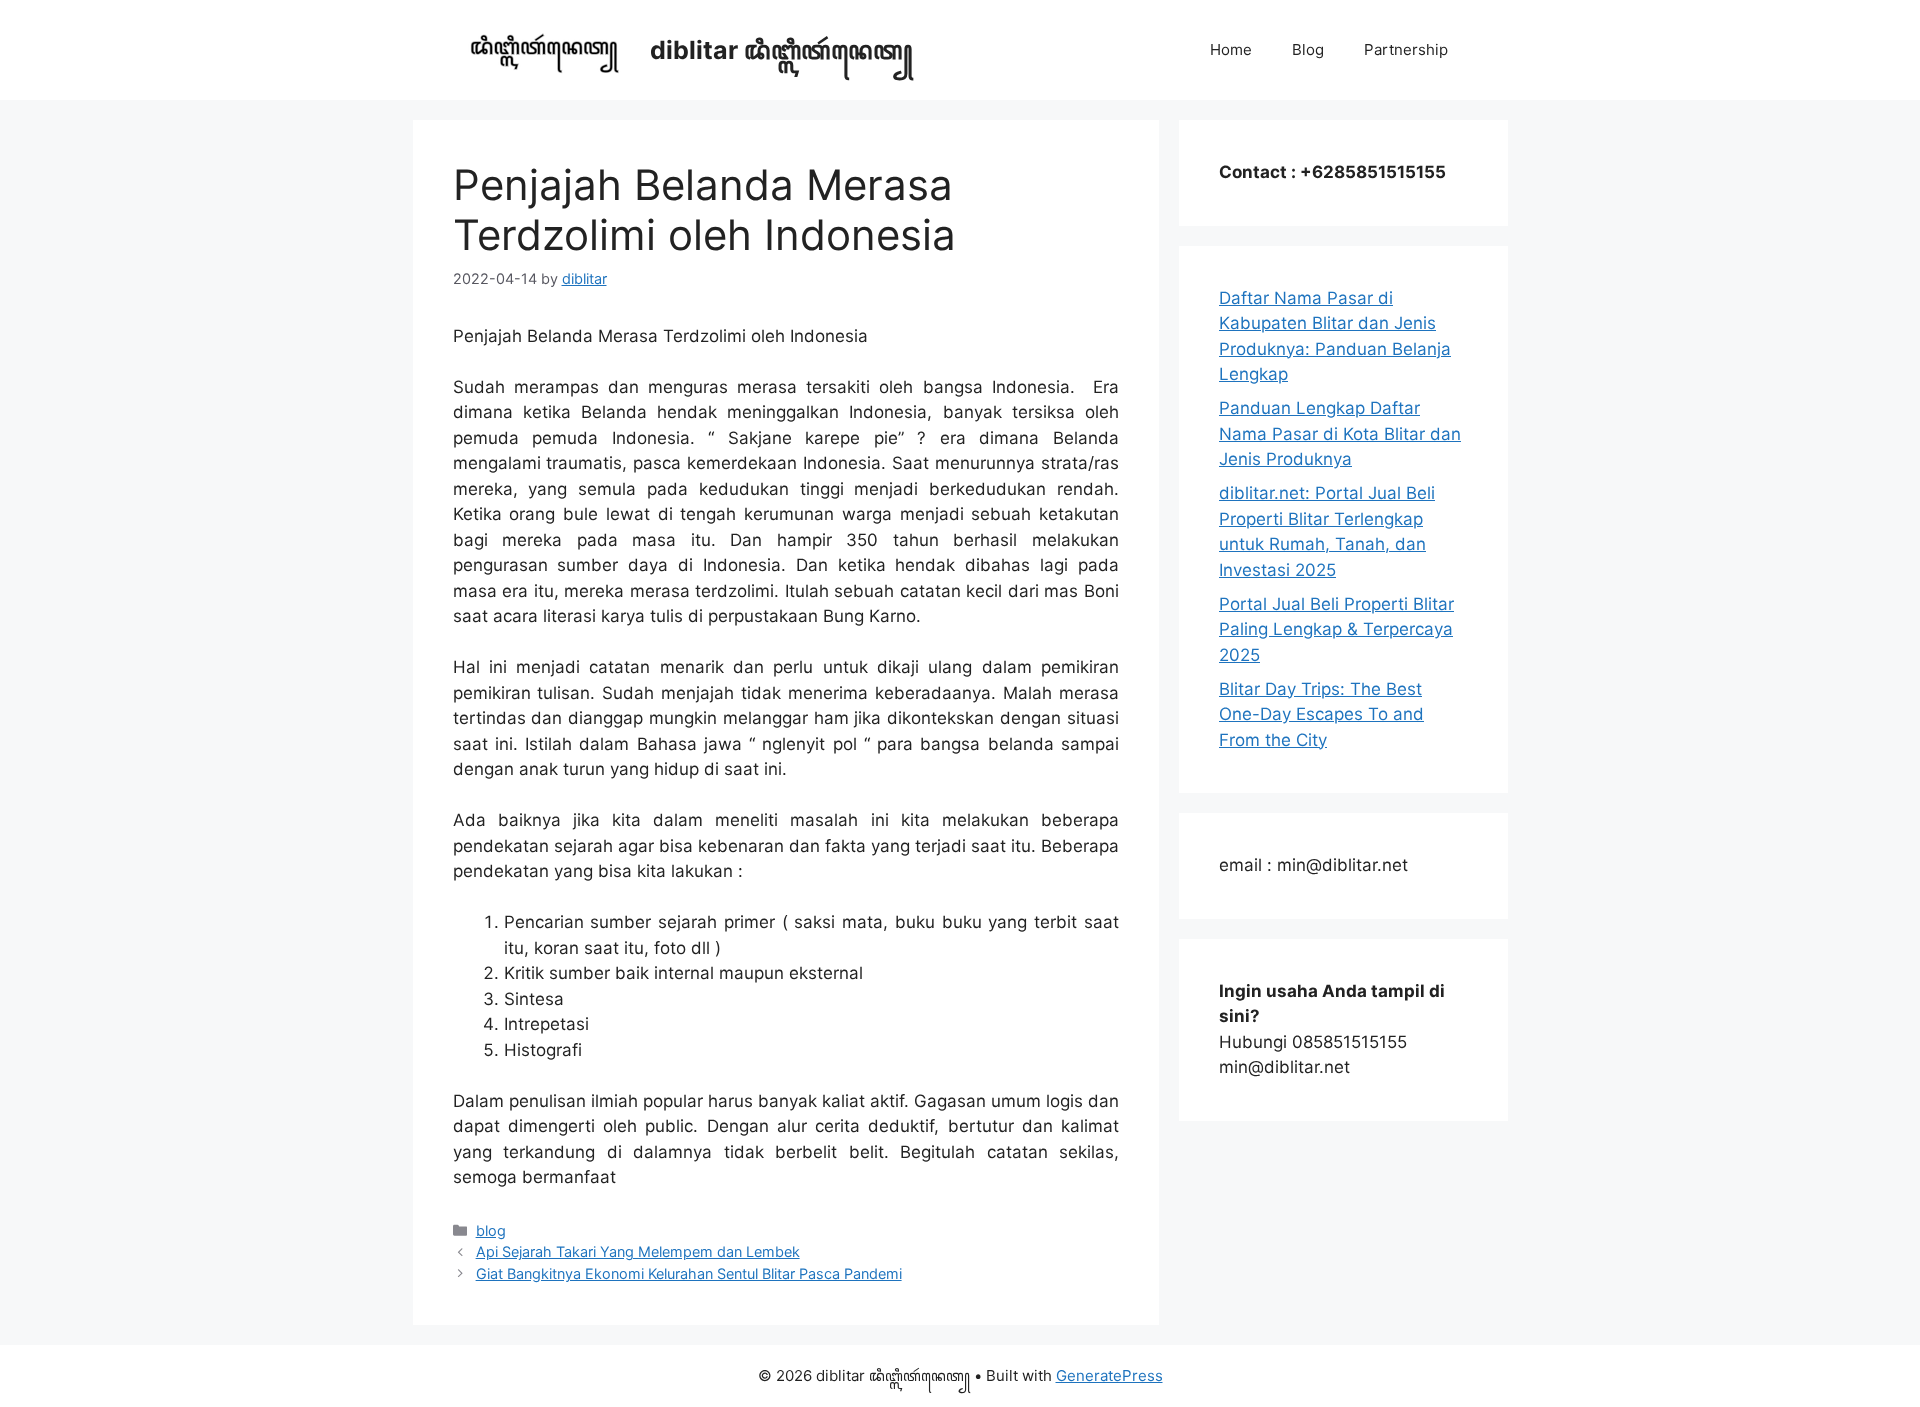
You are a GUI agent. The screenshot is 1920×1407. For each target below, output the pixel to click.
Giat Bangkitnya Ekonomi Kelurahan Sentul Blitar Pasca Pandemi (689, 1273)
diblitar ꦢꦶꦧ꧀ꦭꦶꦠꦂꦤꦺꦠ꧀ (781, 50)
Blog (1308, 49)
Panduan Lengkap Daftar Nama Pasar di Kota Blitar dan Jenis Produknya (1340, 433)
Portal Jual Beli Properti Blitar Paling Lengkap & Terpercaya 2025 (1336, 629)
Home (1231, 49)
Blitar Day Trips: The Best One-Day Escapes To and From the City (1321, 714)
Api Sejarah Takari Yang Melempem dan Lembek (638, 1251)
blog (491, 1230)
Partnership (1406, 49)
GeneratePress (1109, 1375)
